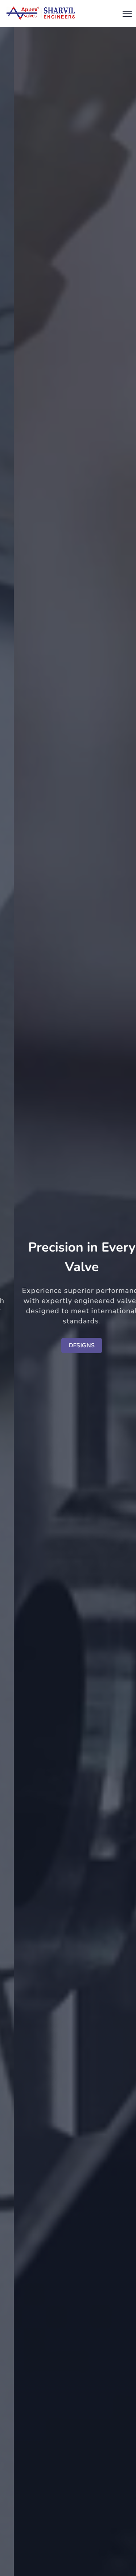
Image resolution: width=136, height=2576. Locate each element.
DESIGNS (69, 1345)
